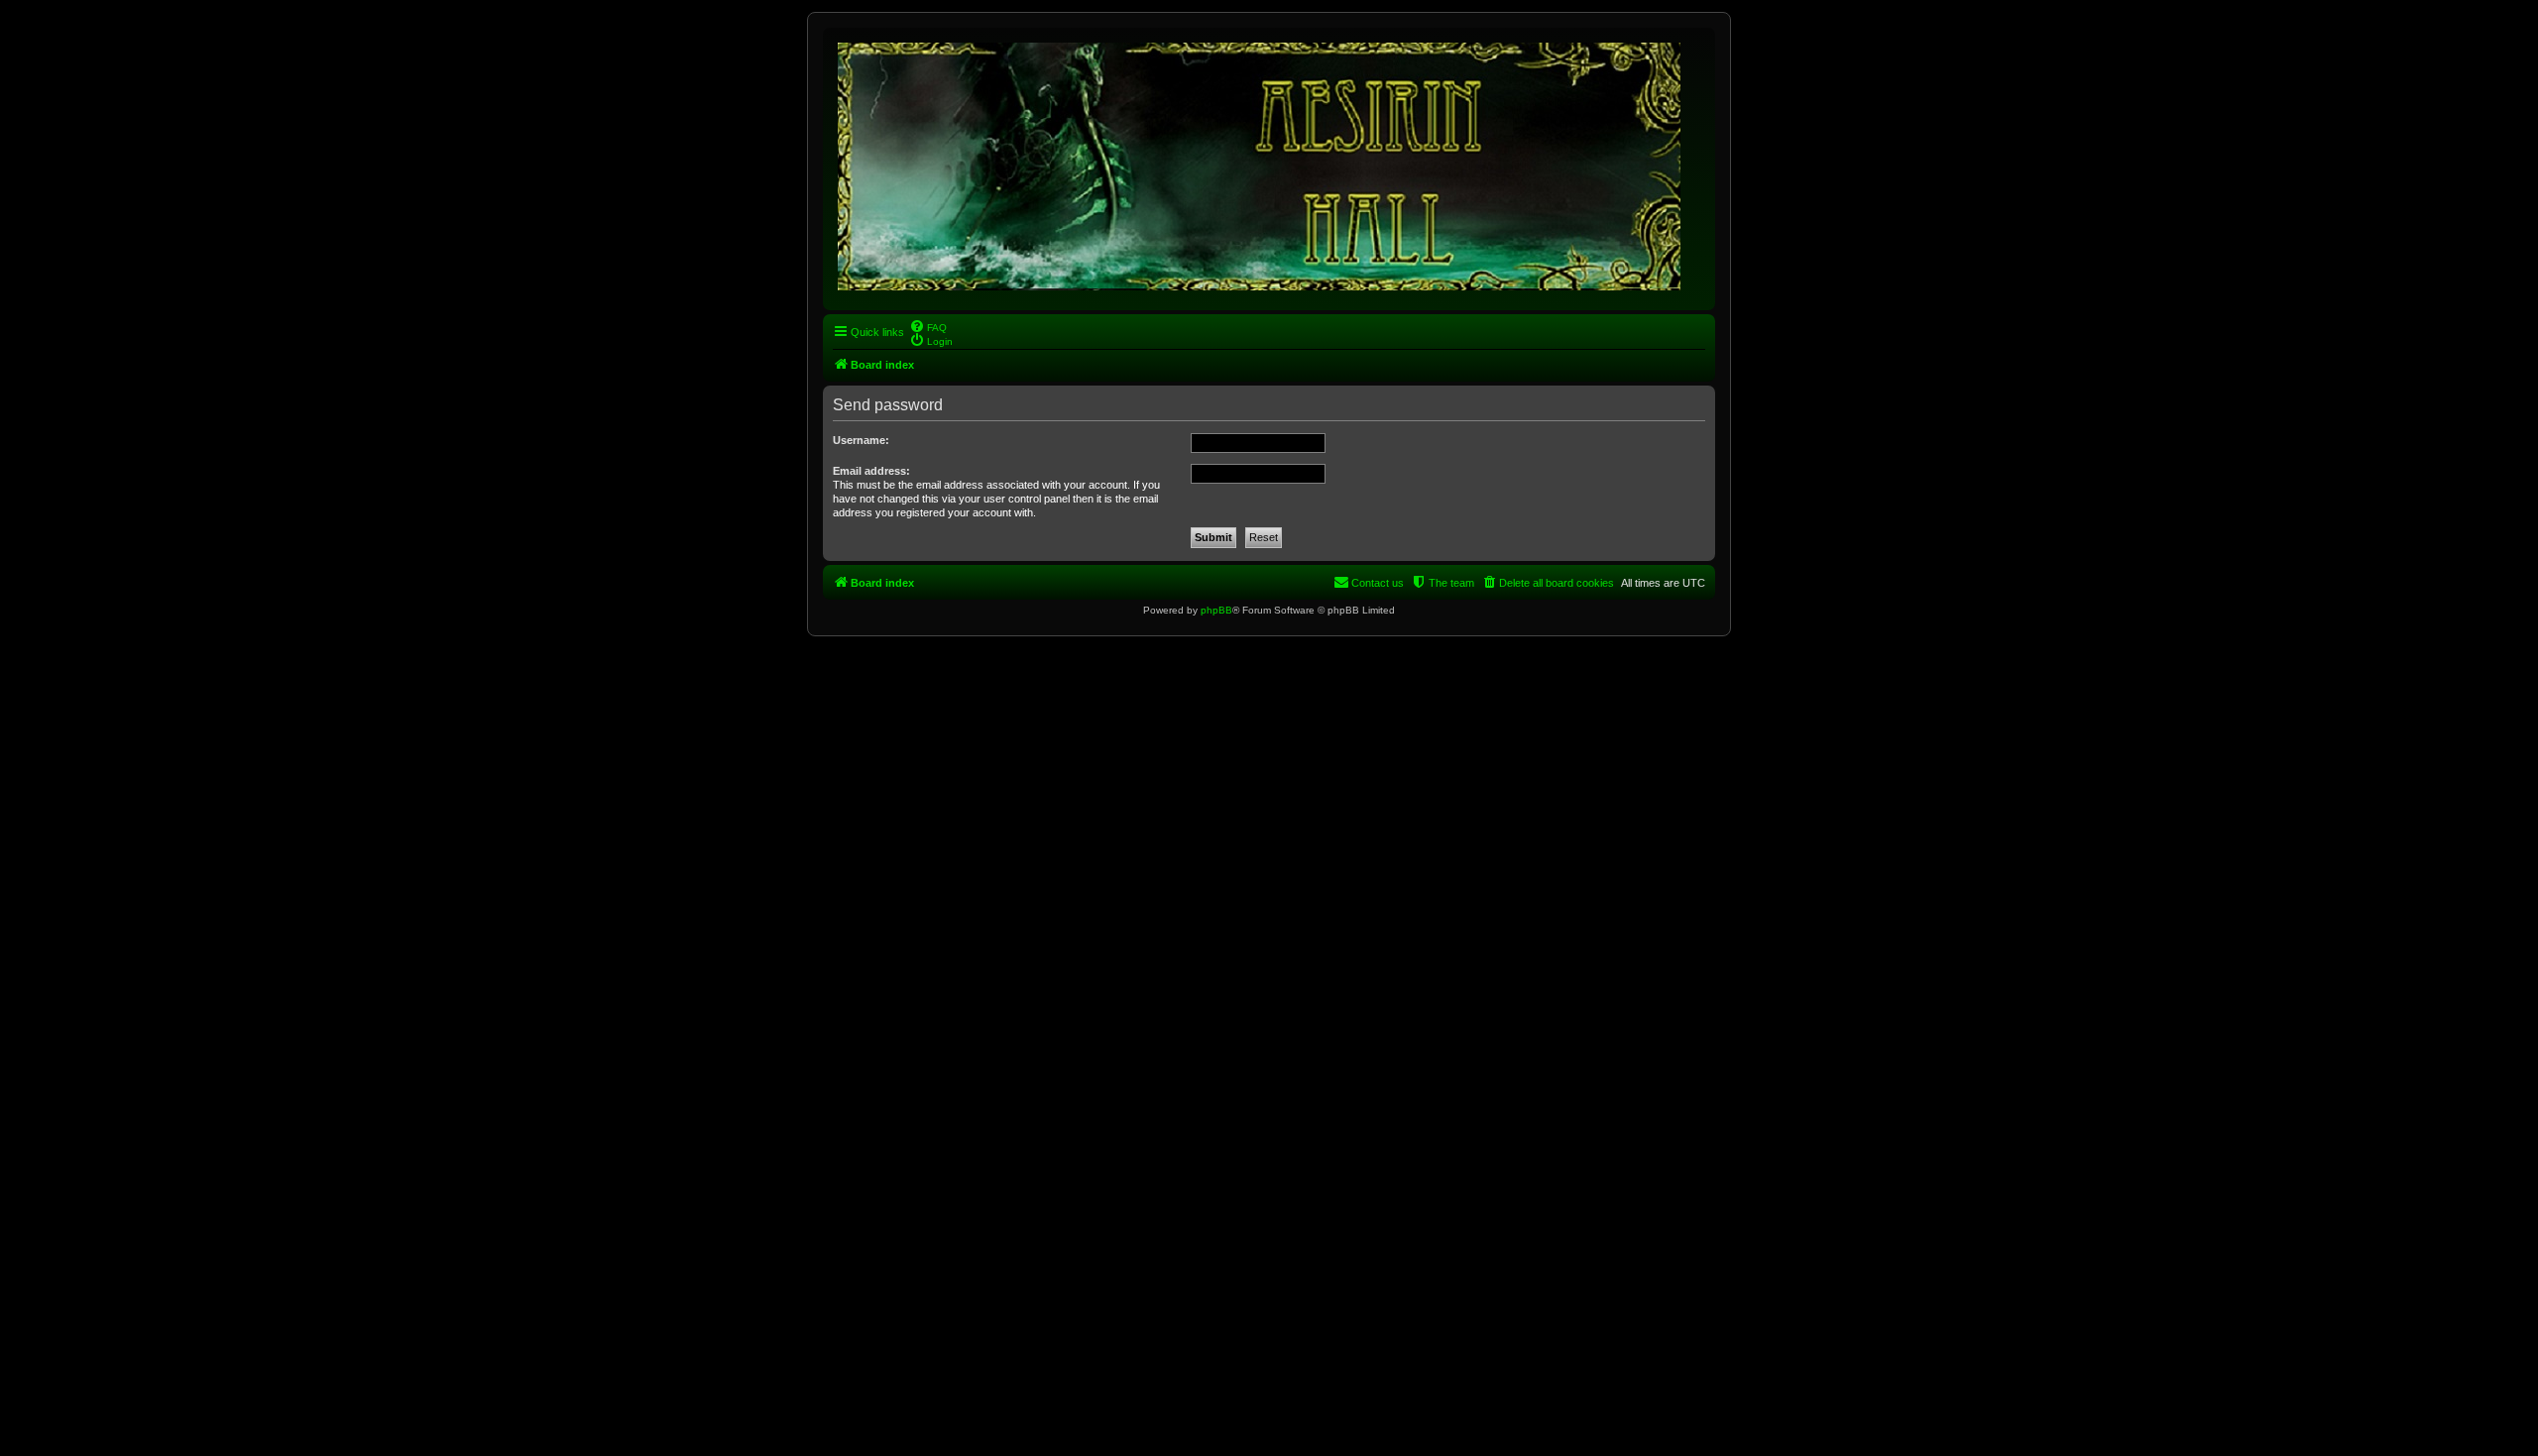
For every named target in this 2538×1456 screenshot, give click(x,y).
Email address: (871, 471)
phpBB (1216, 610)
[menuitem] (928, 326)
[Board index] (1261, 163)
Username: (861, 440)
